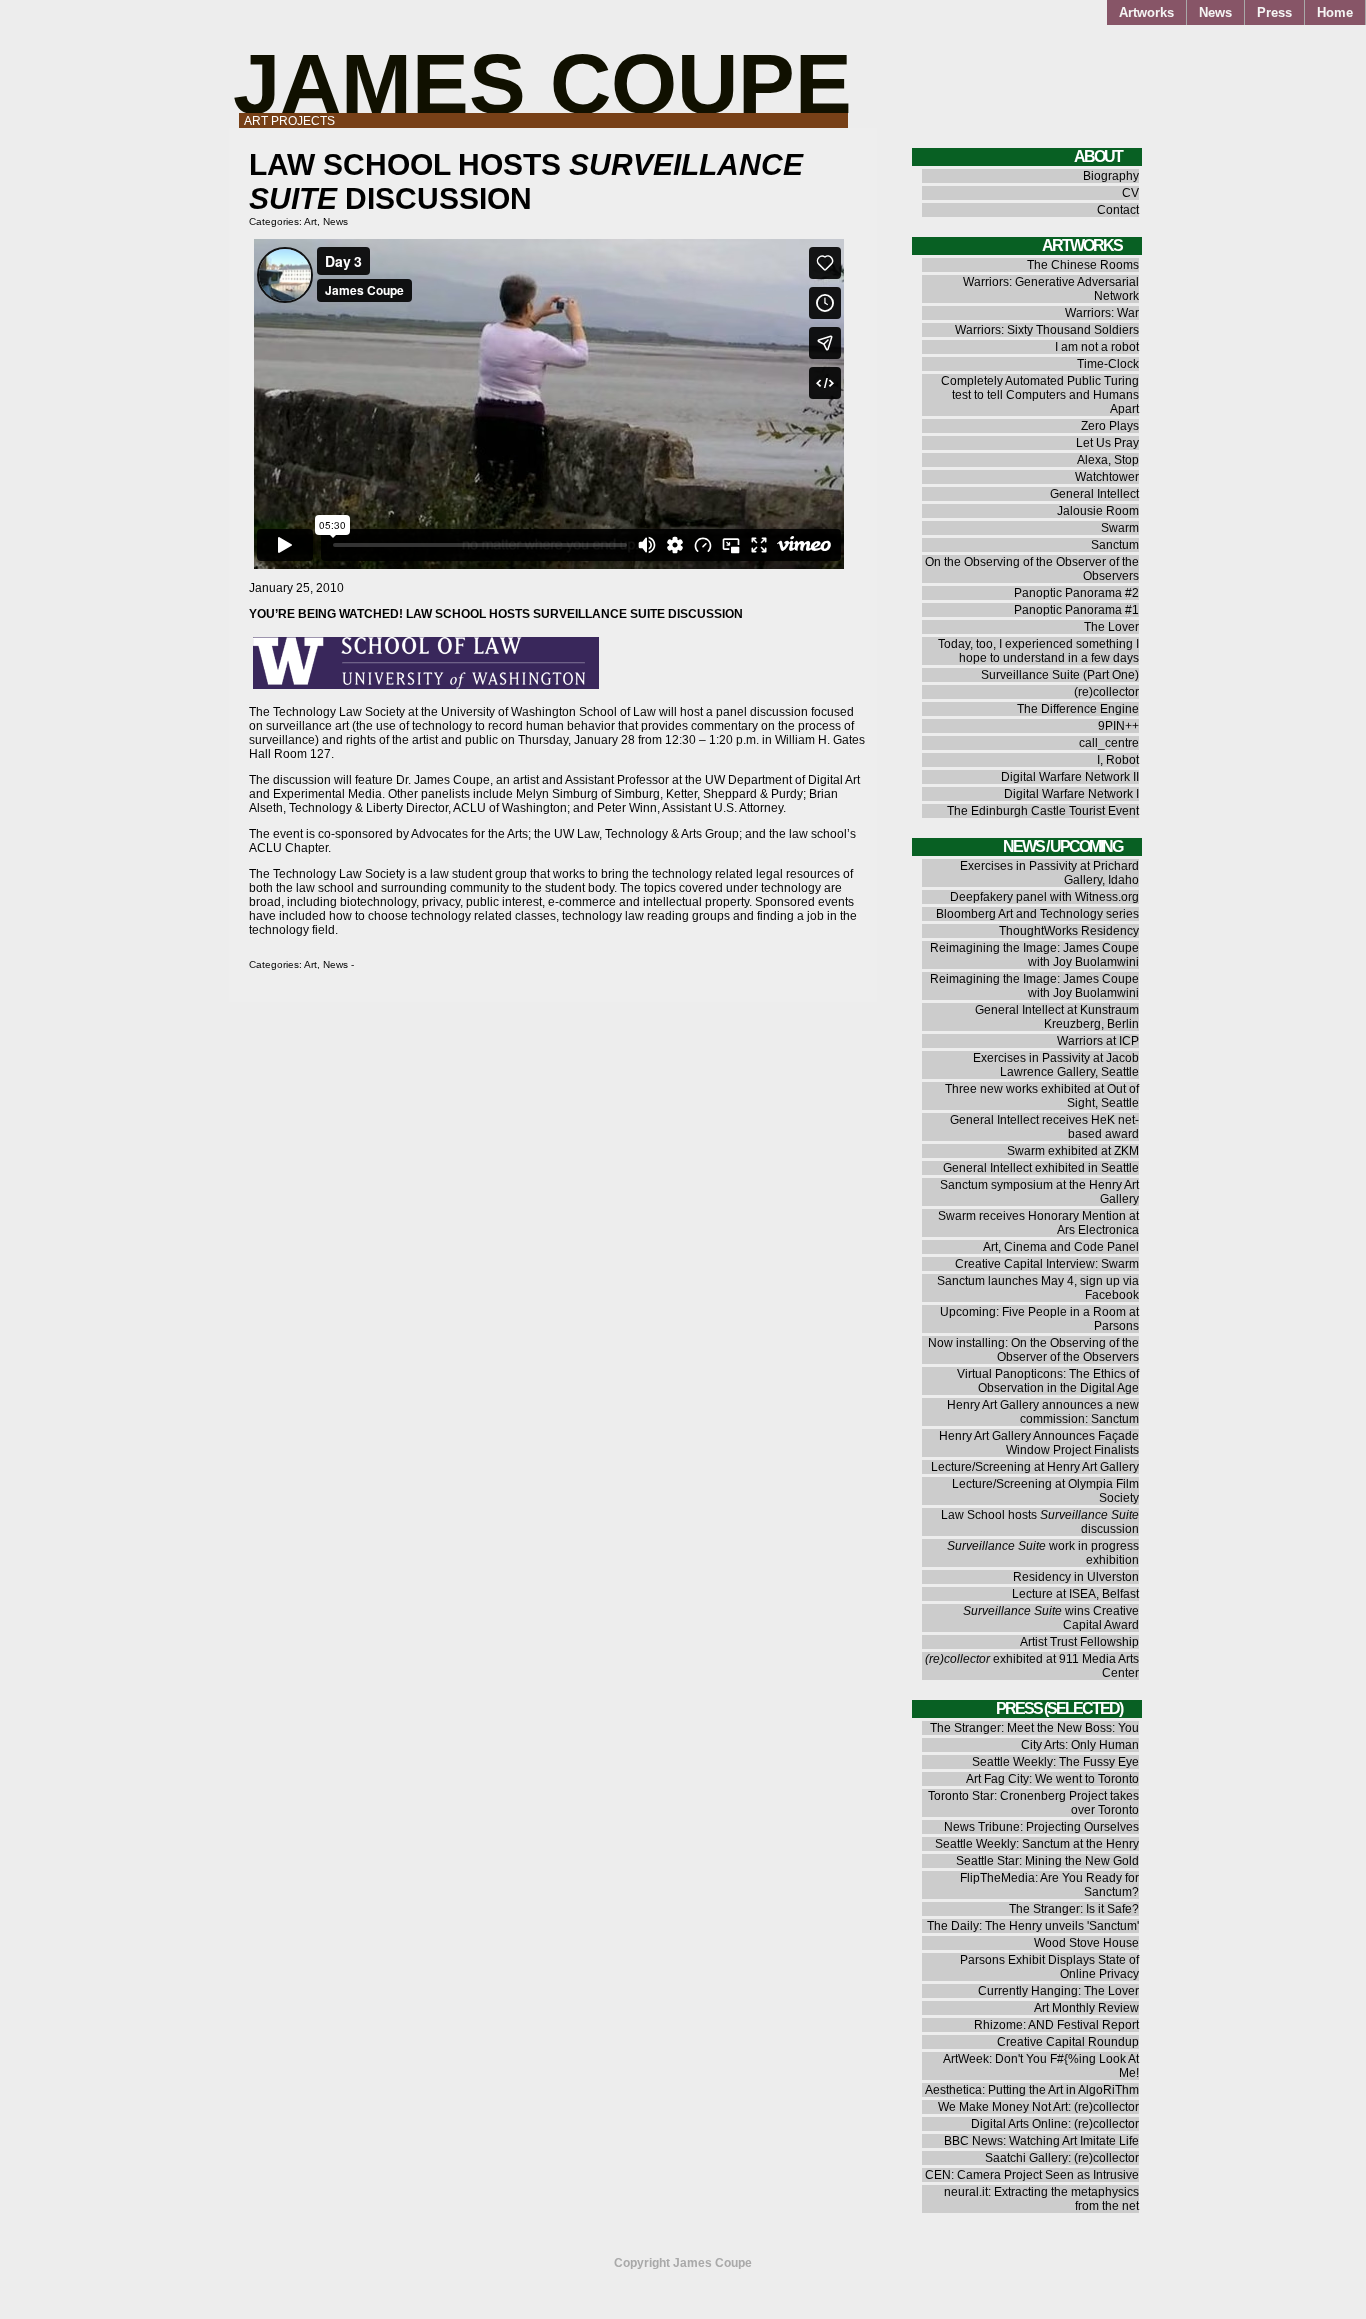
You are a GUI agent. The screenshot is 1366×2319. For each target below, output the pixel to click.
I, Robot (1118, 760)
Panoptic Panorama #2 (1076, 593)
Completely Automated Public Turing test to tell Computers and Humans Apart (1040, 395)
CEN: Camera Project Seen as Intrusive (1032, 2175)
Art (310, 221)
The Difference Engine (1078, 709)
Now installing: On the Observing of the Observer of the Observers (1033, 1350)
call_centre (1109, 743)
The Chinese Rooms (1083, 265)
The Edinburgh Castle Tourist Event (1043, 811)
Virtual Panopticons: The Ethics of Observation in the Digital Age (1048, 1381)
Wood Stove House (1086, 1943)
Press (1274, 12)
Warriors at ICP (1098, 1041)
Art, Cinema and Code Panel (1061, 1247)
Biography (1111, 176)
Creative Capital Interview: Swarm (1047, 1264)
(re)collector (1106, 692)
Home (1335, 12)
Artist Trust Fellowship (1079, 1642)
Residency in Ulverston (1076, 1577)
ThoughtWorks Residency (1069, 931)
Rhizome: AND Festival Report (1056, 2025)
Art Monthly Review (1086, 2008)
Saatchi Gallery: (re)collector (1062, 2158)
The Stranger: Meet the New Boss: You (1034, 1728)
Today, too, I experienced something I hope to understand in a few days (1038, 651)
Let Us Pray (1107, 443)
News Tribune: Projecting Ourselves (1041, 1827)
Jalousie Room (1098, 511)
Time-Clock (1108, 364)
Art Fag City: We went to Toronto (1052, 1779)
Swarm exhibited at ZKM (1073, 1151)
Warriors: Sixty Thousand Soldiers (1047, 330)
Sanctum (1115, 545)
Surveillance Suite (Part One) (1060, 675)
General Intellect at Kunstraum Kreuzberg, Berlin (1057, 1017)
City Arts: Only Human (1080, 1745)
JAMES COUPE (542, 83)
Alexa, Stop (1108, 460)
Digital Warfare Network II (1070, 777)
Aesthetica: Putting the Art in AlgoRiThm (1032, 2090)
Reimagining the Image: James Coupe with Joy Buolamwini (1034, 955)
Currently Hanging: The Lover (1058, 1991)
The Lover (1111, 627)
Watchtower (1107, 477)
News (1215, 12)
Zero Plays (1110, 426)
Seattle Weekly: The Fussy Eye (1055, 1762)
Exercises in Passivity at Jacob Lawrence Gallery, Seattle (1056, 1065)
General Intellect (1094, 494)
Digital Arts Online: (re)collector (1055, 2124)
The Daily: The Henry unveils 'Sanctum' (1033, 1926)
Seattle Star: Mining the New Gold (1047, 1861)
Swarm (1120, 528)
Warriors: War (1102, 313)
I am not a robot (1097, 347)
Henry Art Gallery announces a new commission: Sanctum (1043, 1412)
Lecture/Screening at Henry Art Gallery (1035, 1467)
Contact (1118, 210)
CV (1130, 193)
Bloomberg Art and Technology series (1037, 914)
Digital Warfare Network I (1071, 794)
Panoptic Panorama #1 (1076, 610)
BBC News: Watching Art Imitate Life (1041, 2141)
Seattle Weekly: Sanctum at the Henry (1037, 1844)
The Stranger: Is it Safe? (1074, 1909)
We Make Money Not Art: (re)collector (1038, 2107)
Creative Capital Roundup (1068, 2042)
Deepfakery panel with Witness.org (1044, 897)
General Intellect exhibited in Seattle (1041, 1168)
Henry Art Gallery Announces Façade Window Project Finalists (1039, 1443)
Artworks (1146, 12)
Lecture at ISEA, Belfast (1075, 1594)
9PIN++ (1118, 726)
